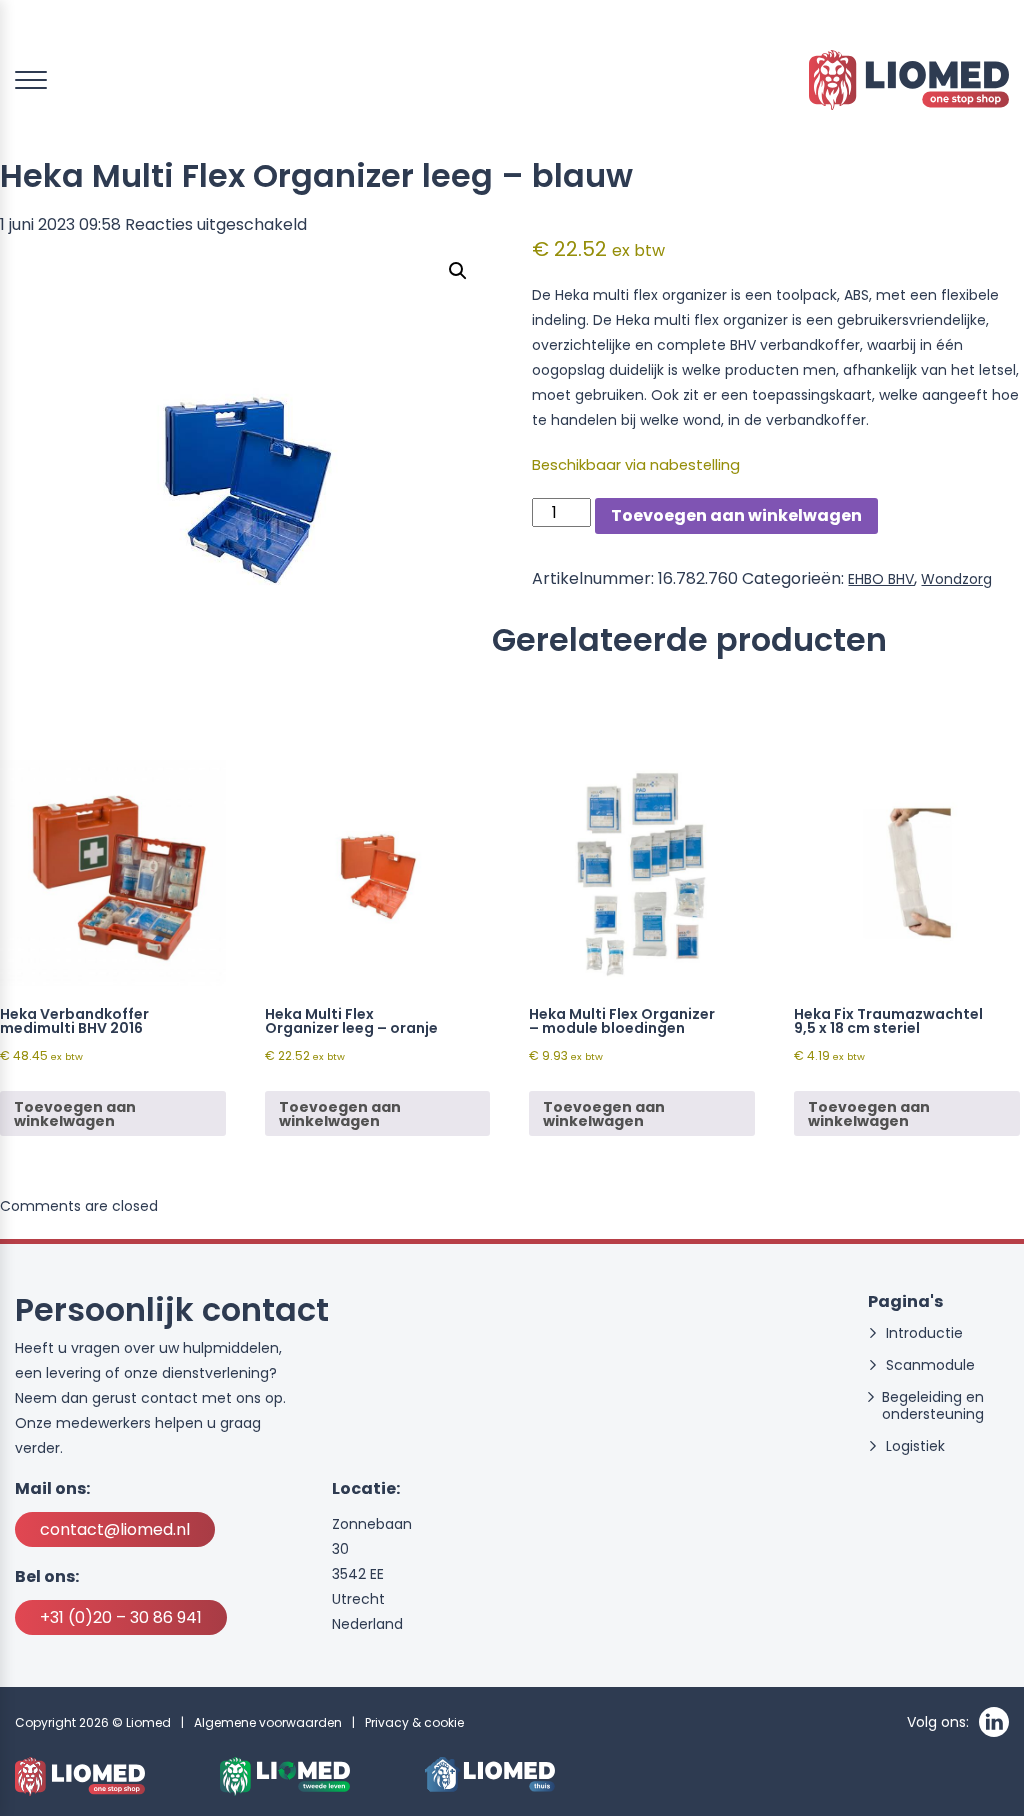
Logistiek (915, 1446)
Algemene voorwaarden (268, 1722)
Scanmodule (930, 1365)
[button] (458, 271)
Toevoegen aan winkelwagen (736, 515)
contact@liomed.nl (115, 1529)
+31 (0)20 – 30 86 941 (121, 1617)
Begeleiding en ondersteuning (933, 1406)
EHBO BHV (881, 579)
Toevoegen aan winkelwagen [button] (75, 1114)
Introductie (924, 1333)
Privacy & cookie (414, 1722)
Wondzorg (956, 579)
